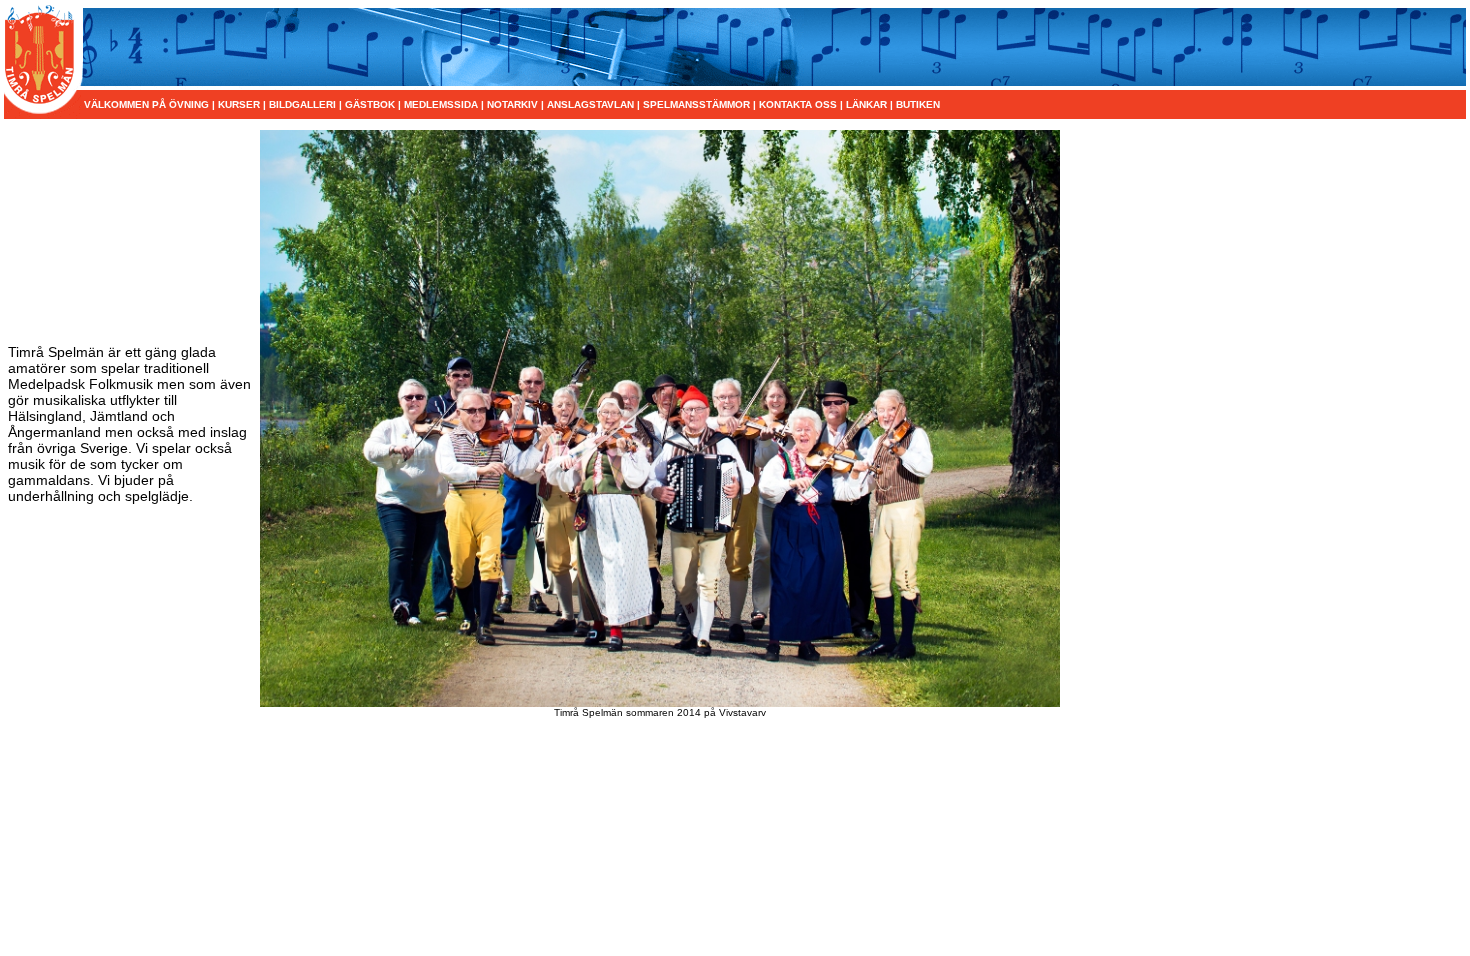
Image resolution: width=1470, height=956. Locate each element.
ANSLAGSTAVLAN (590, 104)
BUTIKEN (918, 104)
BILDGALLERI (302, 104)
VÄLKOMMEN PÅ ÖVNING (148, 104)
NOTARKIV (512, 104)
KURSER (239, 104)
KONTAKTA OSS (798, 104)
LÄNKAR (866, 104)
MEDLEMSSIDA (441, 104)
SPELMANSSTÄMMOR (696, 104)
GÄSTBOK (370, 104)
